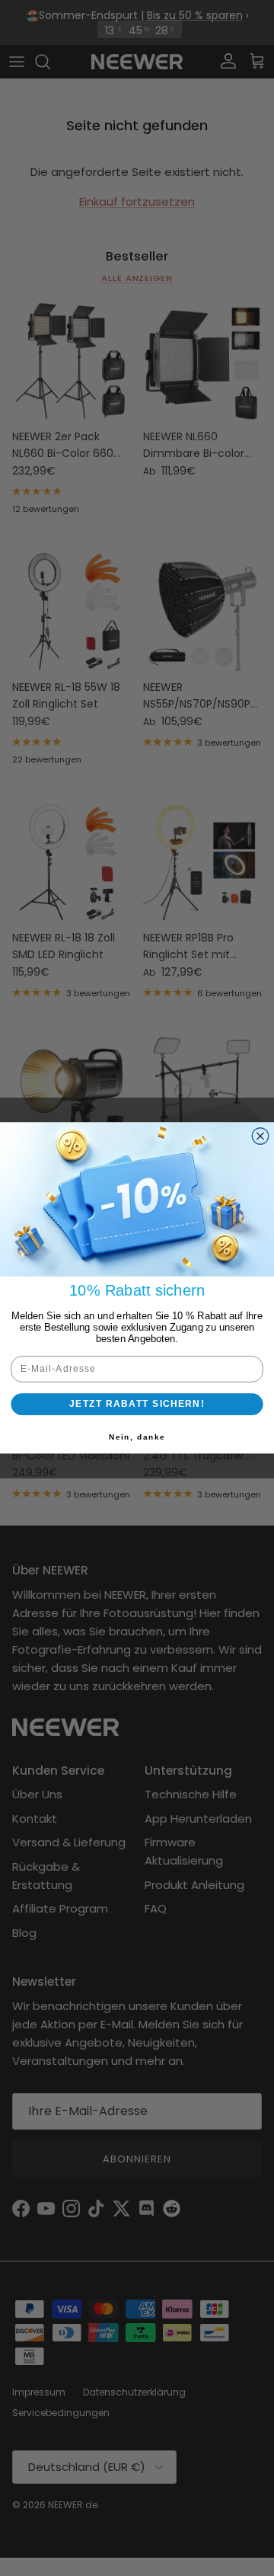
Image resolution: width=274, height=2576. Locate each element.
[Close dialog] (260, 1136)
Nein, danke (137, 1437)
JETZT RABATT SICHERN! (137, 1404)
